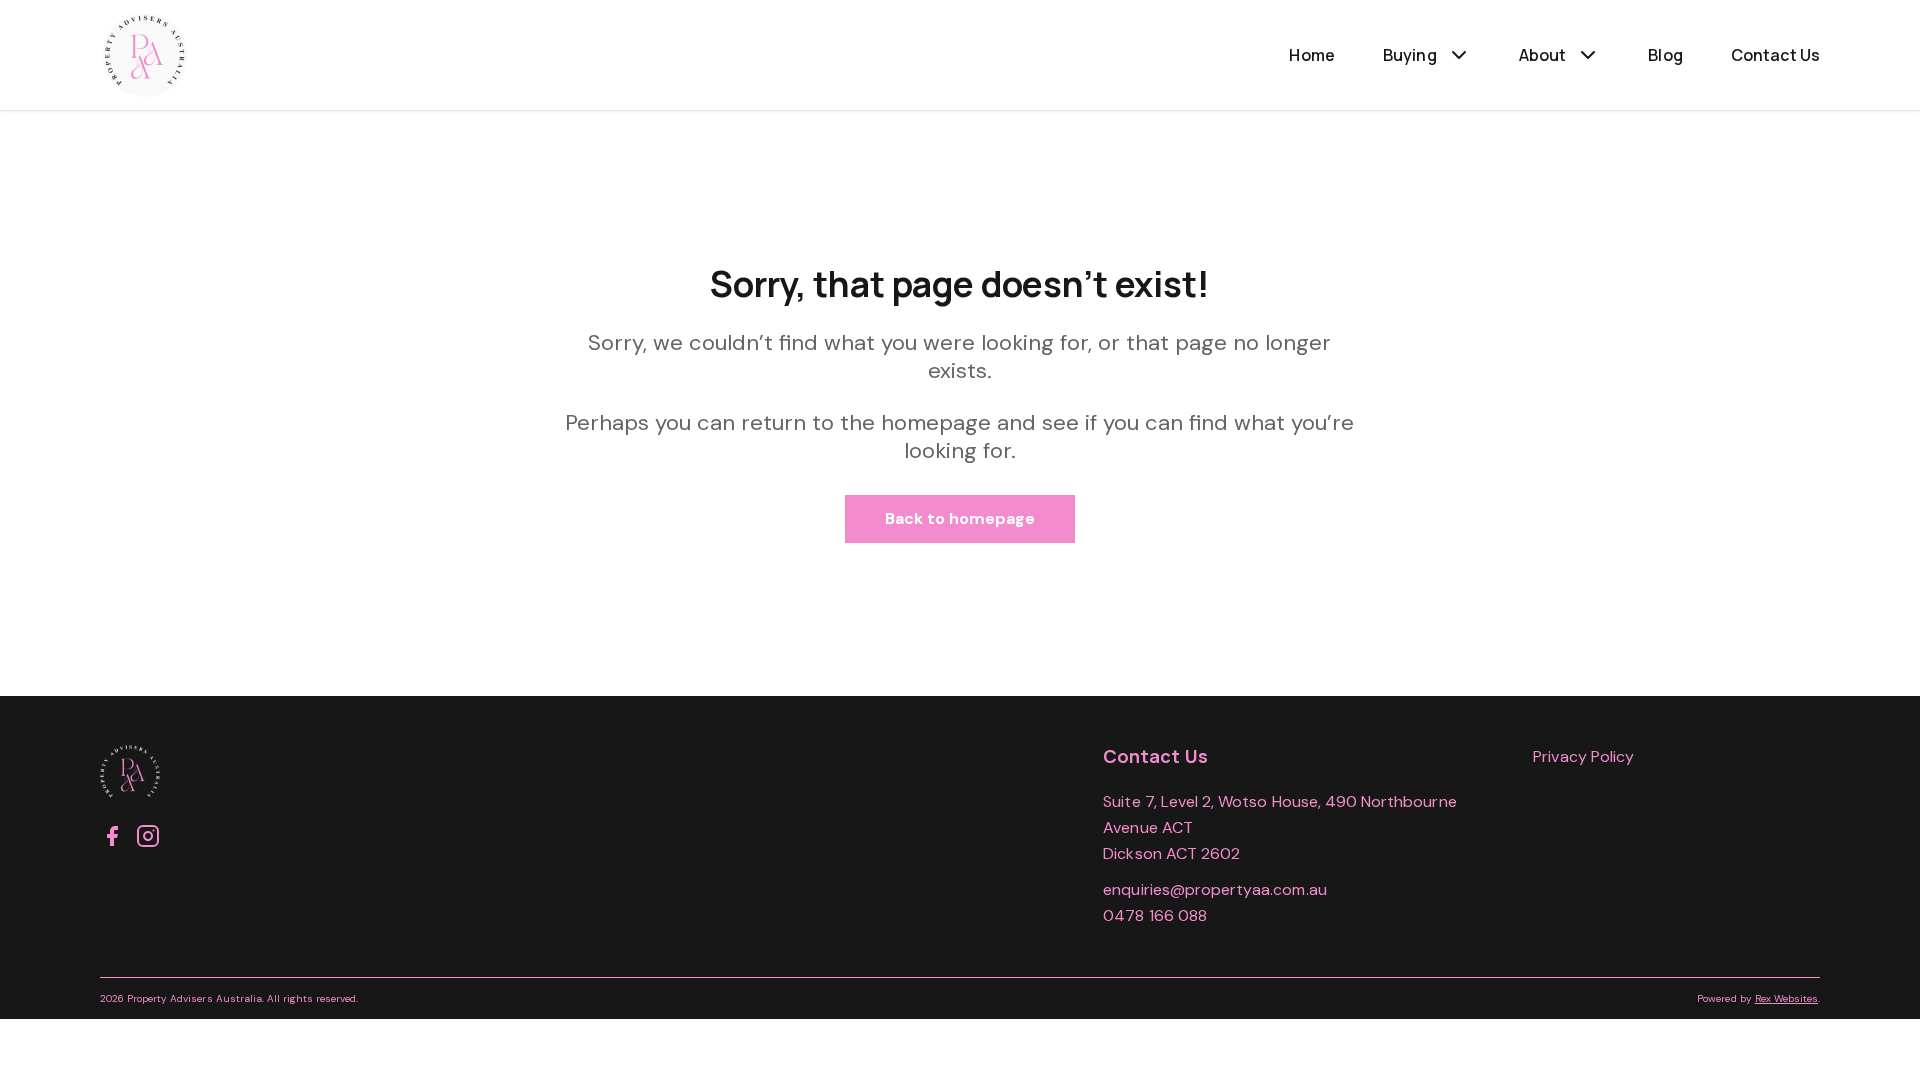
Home (1312, 55)
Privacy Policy (1583, 756)
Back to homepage (960, 518)
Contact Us (1775, 55)
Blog (1665, 55)
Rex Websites (1786, 998)
